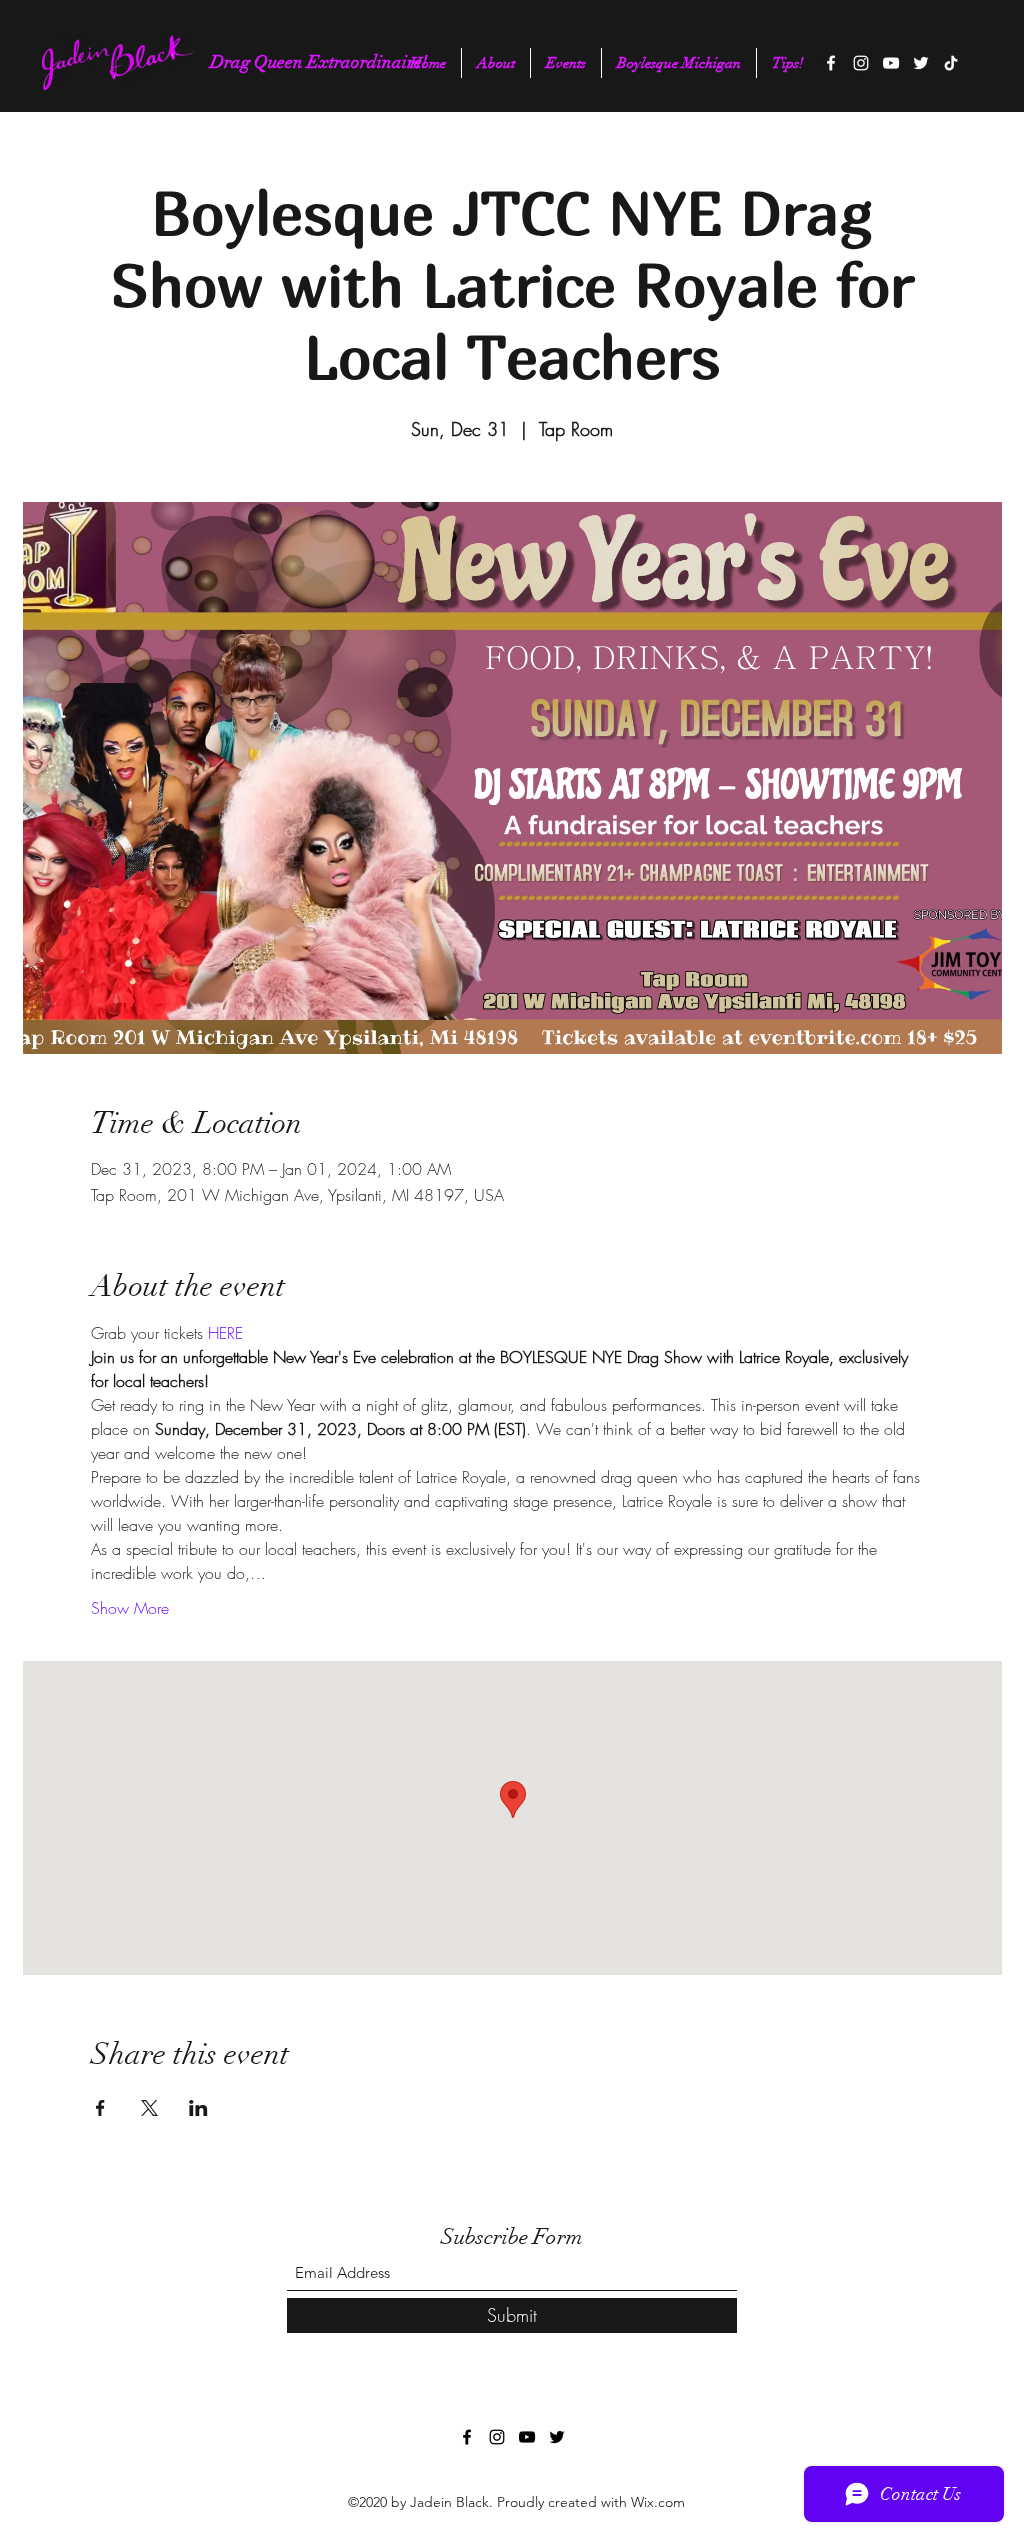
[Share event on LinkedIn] (198, 2108)
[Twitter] (921, 63)
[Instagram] (861, 63)
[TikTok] (951, 63)
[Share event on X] (149, 2108)
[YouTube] (891, 63)
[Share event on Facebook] (100, 2108)
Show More (130, 1608)
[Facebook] (831, 63)
